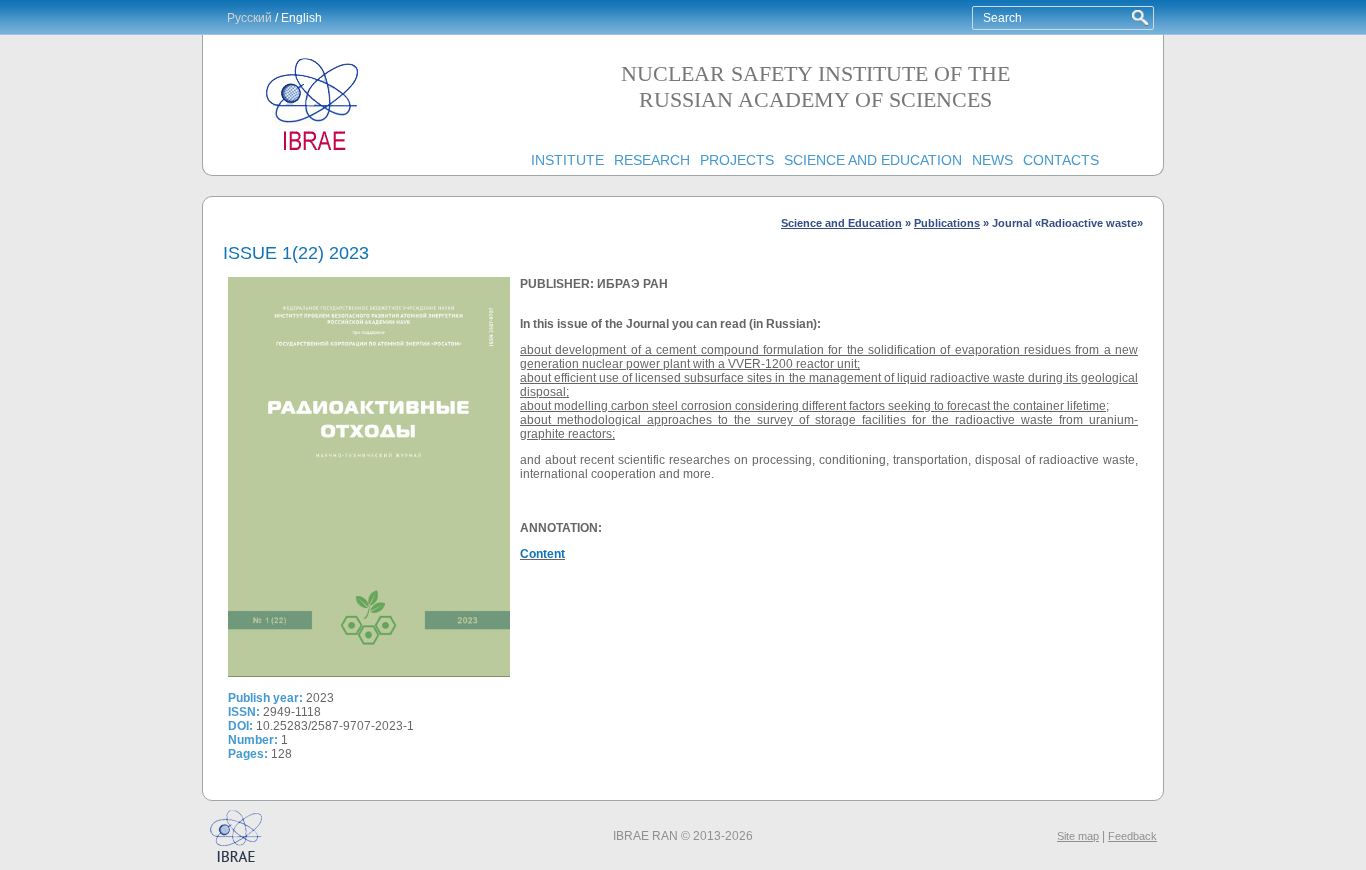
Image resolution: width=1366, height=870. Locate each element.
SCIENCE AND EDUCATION (873, 160)
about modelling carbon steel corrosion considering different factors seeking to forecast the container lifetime (813, 406)
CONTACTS (1061, 160)
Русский (249, 18)
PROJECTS (737, 160)
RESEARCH (652, 160)
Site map (1078, 836)
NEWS (992, 160)
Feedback (1132, 836)
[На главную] (313, 151)
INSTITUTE (567, 160)
